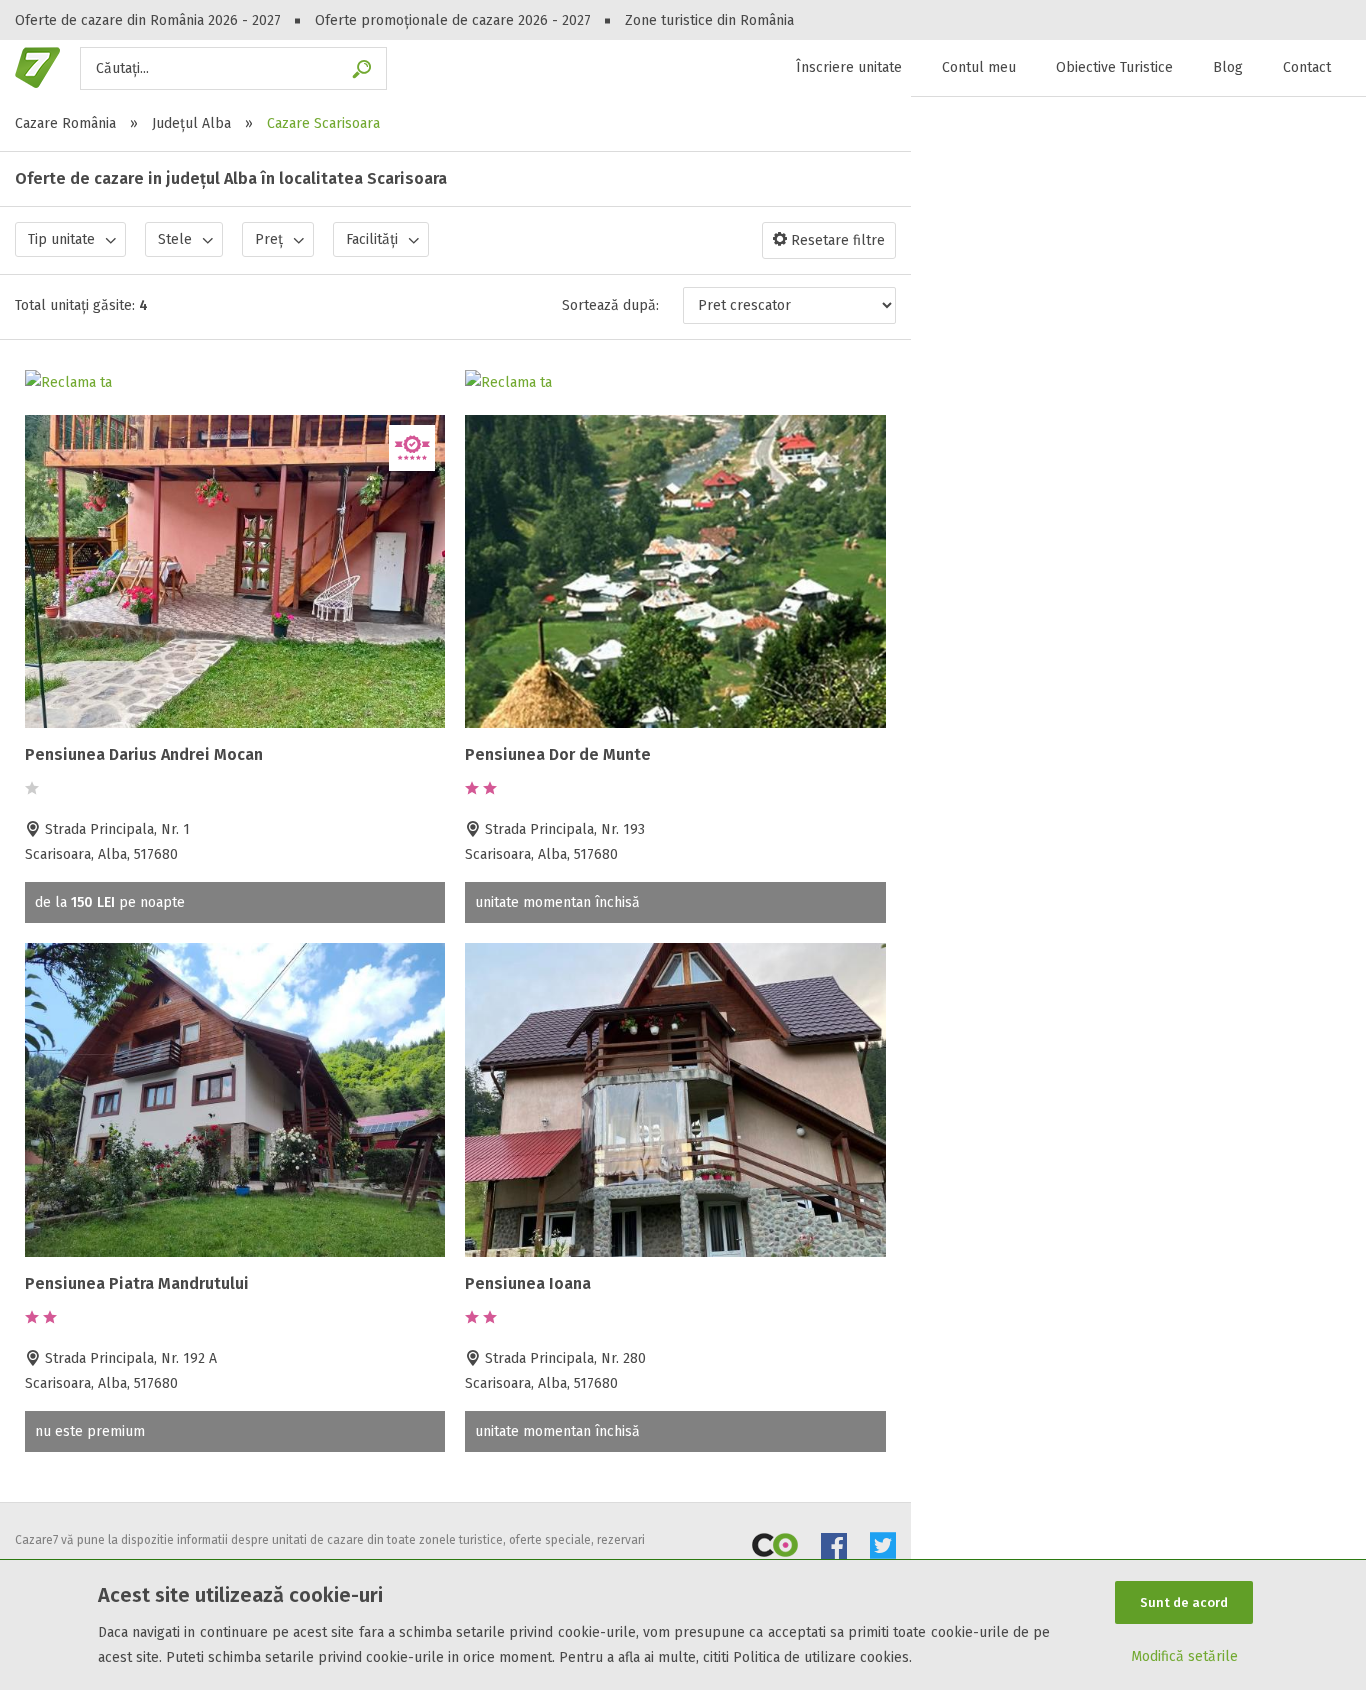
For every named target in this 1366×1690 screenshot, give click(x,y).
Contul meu (979, 67)
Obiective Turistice (1114, 67)
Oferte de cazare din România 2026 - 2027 (148, 20)
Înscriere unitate (849, 67)
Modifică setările (1184, 1656)
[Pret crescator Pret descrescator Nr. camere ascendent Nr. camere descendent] (789, 305)
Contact (1307, 67)
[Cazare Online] (775, 1549)
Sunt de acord (1184, 1602)
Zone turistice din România (709, 20)
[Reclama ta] (68, 382)
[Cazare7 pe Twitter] (883, 1549)
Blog (1228, 67)
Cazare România (65, 123)
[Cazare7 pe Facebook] (834, 1549)
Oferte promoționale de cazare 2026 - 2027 (453, 20)
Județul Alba (191, 123)
